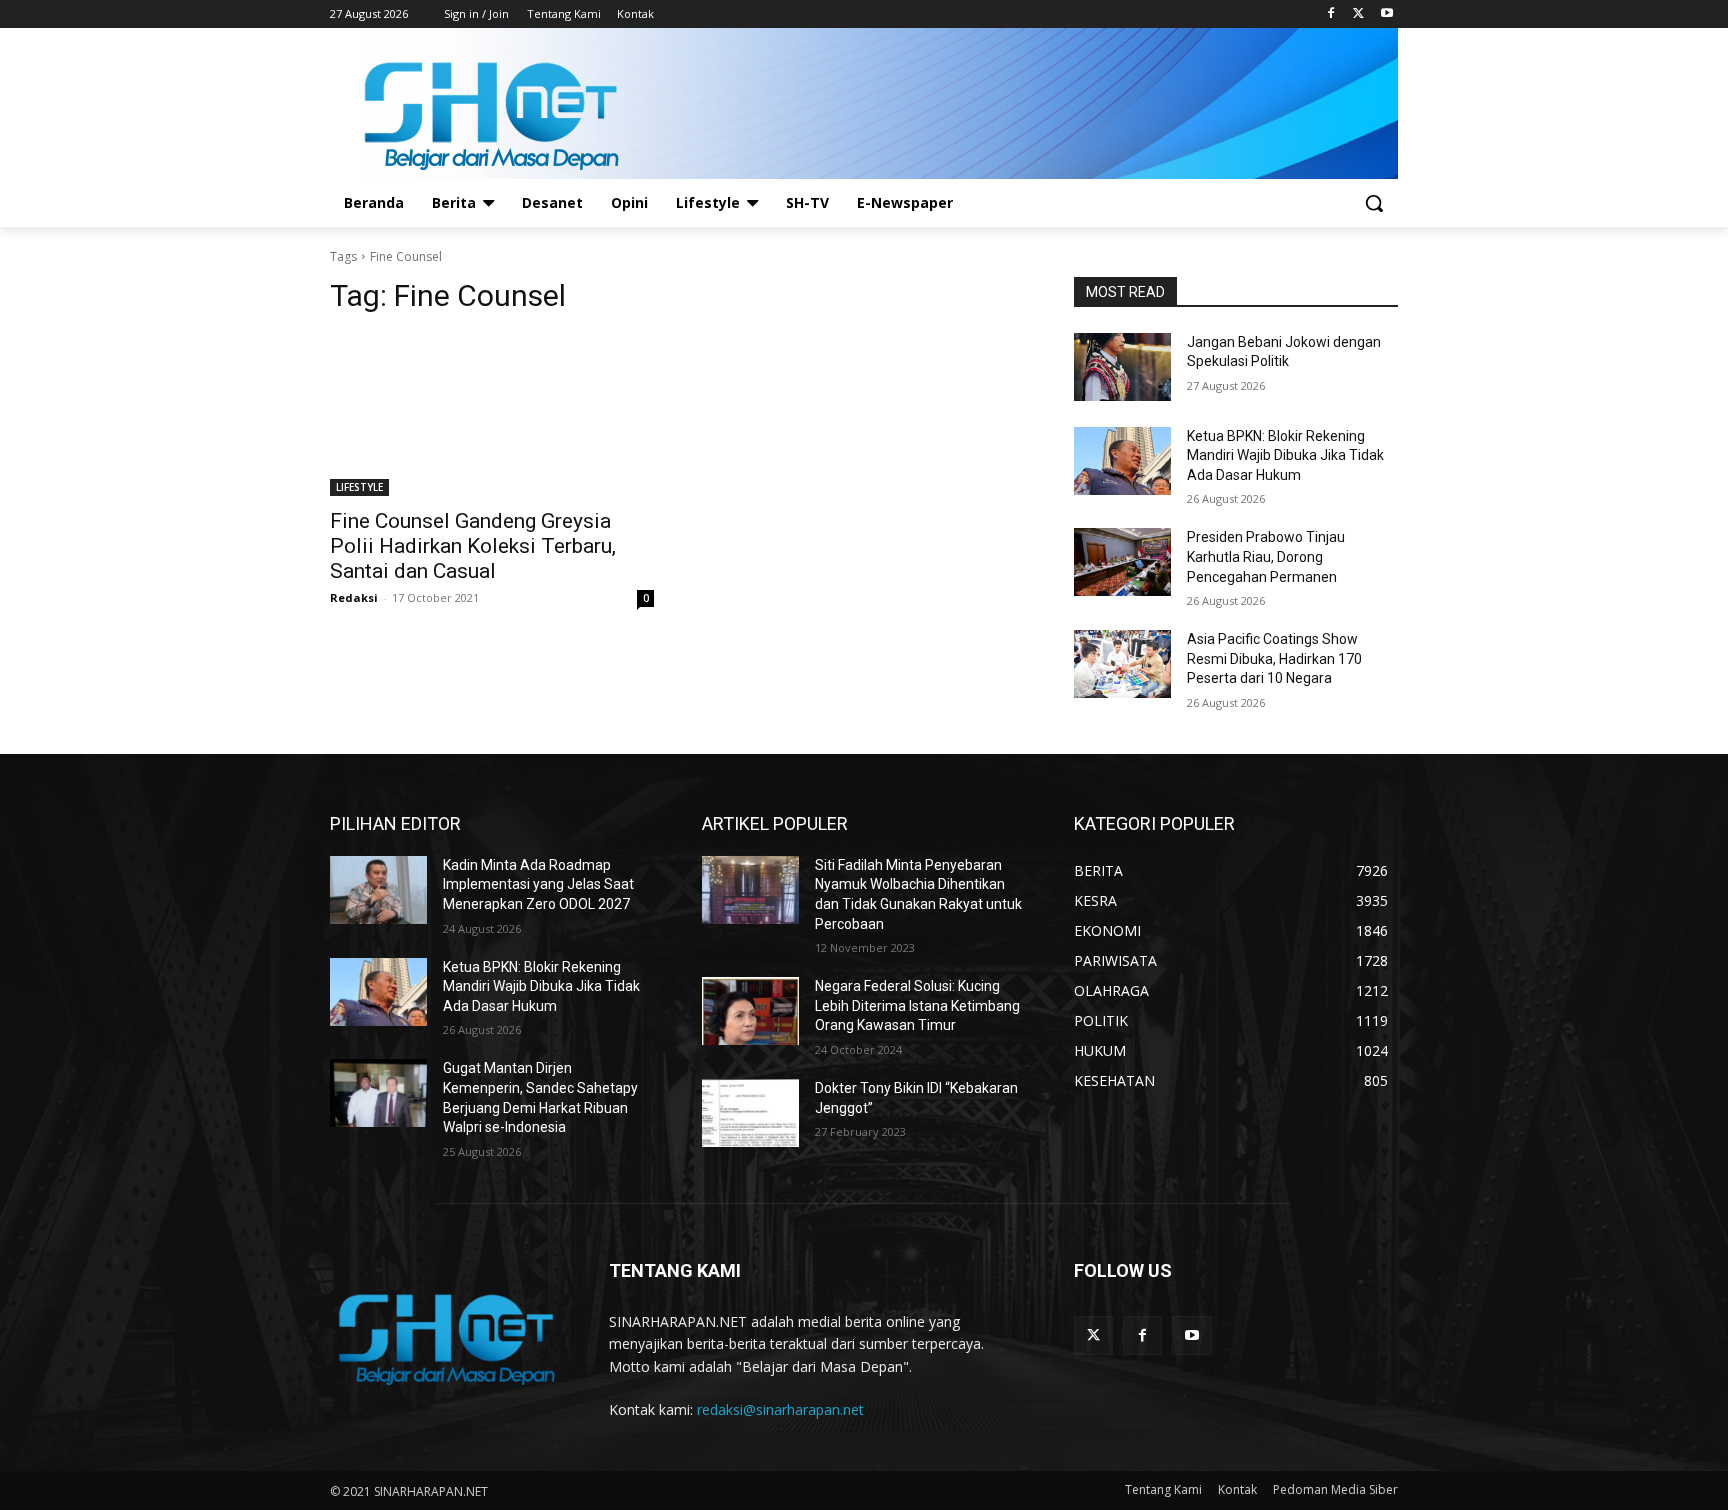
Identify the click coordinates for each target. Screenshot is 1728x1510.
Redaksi (354, 597)
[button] (1374, 203)
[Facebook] (1331, 14)
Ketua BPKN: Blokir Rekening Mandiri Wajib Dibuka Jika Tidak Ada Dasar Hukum (1285, 455)
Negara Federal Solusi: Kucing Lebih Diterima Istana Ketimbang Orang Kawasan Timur (917, 1005)
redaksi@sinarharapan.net (780, 1409)
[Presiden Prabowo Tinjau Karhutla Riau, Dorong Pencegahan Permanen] (1122, 562)
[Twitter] (1358, 14)
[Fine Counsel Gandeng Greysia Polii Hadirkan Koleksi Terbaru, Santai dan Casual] (492, 415)
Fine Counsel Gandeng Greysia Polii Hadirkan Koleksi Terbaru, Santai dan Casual (473, 546)
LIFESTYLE (359, 487)
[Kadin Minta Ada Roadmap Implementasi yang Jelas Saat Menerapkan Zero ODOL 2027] (378, 890)
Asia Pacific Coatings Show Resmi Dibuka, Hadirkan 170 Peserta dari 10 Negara (1274, 658)
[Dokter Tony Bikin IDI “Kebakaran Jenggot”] (750, 1113)
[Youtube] (1386, 14)
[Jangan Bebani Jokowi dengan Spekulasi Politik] (1122, 367)
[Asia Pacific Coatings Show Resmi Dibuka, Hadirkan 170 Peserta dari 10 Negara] (1122, 664)
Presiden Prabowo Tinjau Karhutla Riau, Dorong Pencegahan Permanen (1266, 556)
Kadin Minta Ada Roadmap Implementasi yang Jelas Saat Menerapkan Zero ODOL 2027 (538, 884)
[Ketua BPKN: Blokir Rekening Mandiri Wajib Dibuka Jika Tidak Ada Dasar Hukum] (1122, 461)
